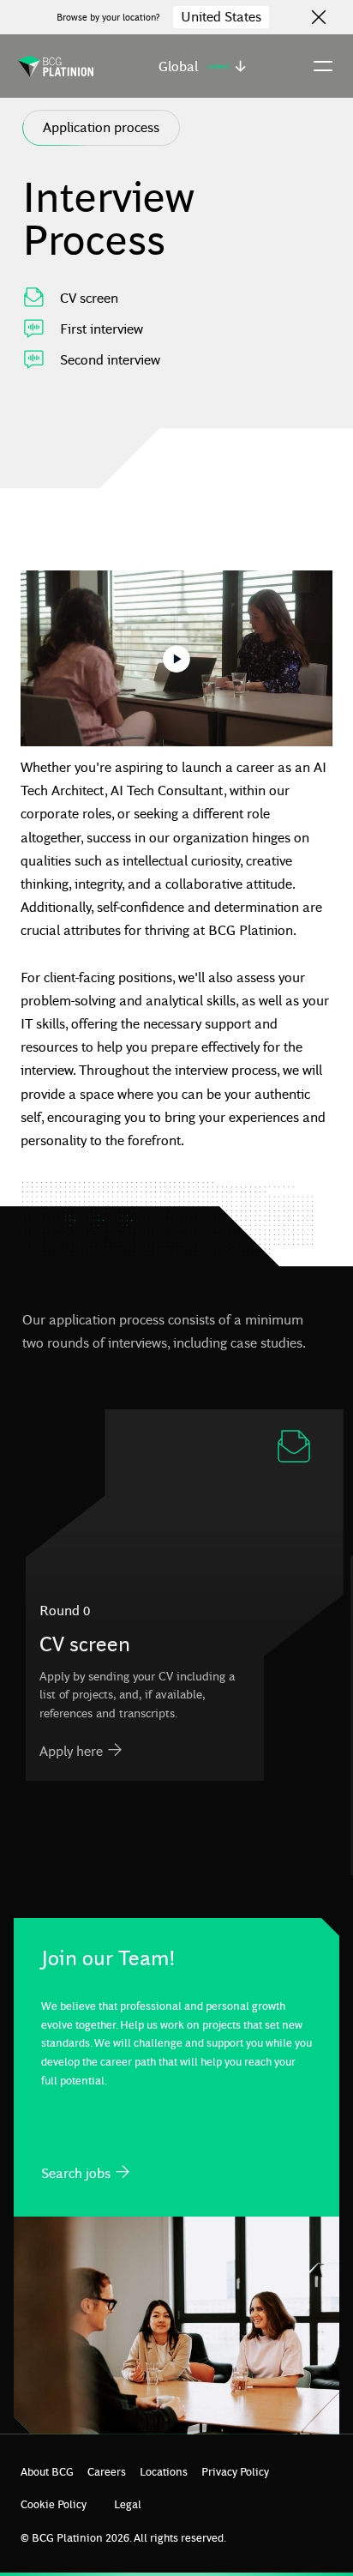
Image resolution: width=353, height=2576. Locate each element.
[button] (202, 66)
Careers (107, 2471)
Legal (128, 2504)
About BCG (47, 2471)
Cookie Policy (54, 2504)
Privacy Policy (235, 2471)
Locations (164, 2471)
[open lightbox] (176, 658)
